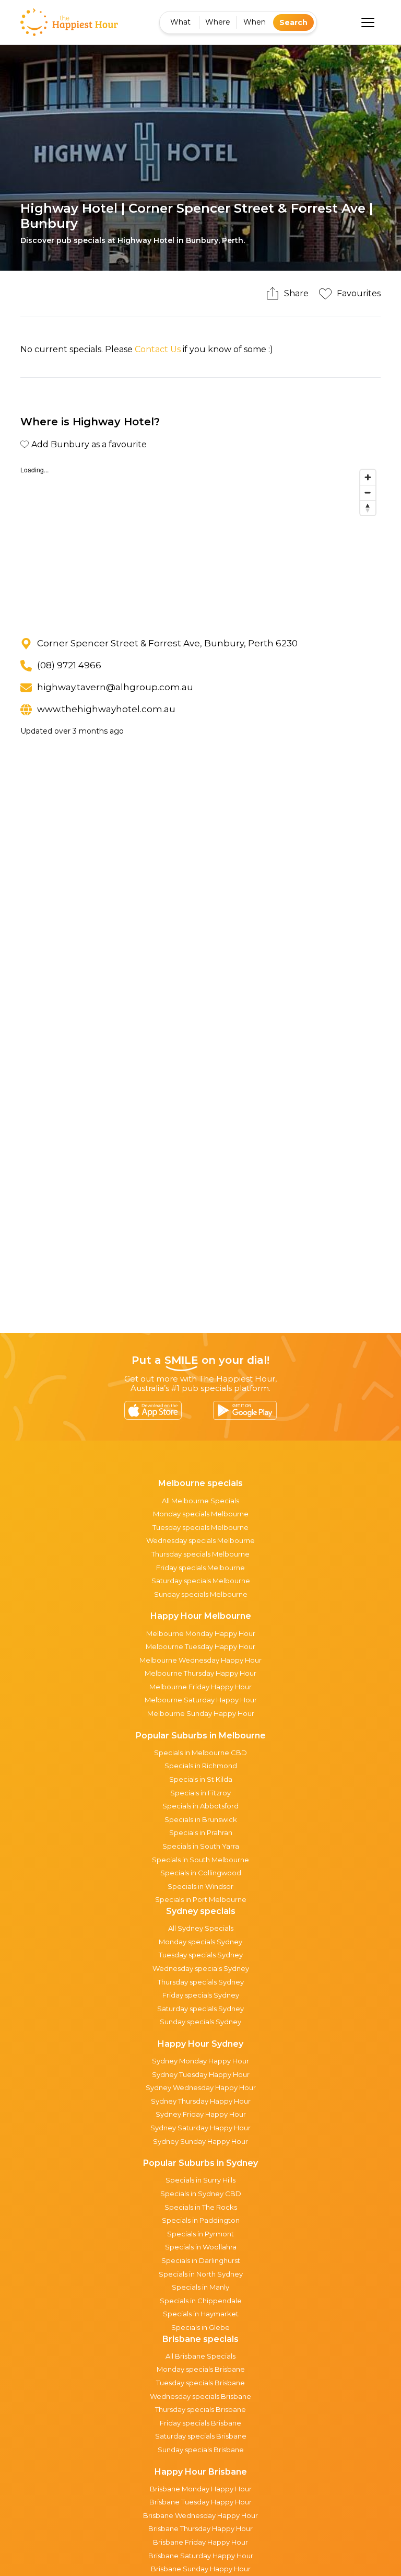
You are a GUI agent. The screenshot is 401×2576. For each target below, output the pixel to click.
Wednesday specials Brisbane (200, 2396)
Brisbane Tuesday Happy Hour (200, 2502)
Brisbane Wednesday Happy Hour (200, 2515)
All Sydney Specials (201, 1928)
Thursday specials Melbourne (200, 1554)
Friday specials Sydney (201, 1995)
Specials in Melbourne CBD (200, 1753)
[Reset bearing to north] (368, 508)
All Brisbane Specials (200, 2356)
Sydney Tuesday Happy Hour (201, 2074)
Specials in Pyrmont (200, 2234)
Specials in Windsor (200, 1886)
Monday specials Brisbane (201, 2369)
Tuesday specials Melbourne (200, 1527)
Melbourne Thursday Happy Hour (200, 1673)
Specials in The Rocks (201, 2207)
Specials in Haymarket (201, 2314)
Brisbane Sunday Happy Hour (201, 2569)
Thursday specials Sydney (201, 1982)
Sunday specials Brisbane (201, 2450)
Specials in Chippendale (201, 2301)
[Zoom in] (368, 477)
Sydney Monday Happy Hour (200, 2061)
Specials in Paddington (201, 2220)
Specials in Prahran (201, 1832)
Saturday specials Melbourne (201, 1581)
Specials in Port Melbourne (201, 1899)
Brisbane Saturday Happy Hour (201, 2556)
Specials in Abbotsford (200, 1806)
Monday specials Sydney (200, 1942)
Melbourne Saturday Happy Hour (201, 1700)
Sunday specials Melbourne (201, 1594)
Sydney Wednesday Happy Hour (201, 2087)
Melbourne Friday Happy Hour (200, 1687)
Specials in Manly (200, 2287)
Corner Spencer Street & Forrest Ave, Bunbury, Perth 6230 (167, 643)
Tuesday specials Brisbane (200, 2383)
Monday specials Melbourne (201, 1514)
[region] (200, 543)
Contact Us (158, 349)
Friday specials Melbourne (200, 1568)
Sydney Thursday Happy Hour (201, 2101)
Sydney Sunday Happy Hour (200, 2141)
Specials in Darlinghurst (201, 2260)
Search (293, 22)
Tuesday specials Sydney (201, 1955)
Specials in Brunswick (201, 1819)
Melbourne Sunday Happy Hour (201, 1713)
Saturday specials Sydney (200, 2009)
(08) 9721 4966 (69, 665)
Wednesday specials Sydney (201, 1968)
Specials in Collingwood (201, 1873)
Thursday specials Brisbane (200, 2409)
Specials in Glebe (200, 2327)
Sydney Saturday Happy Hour (200, 2128)
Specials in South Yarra (201, 1846)
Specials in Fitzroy (200, 1793)
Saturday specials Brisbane (201, 2436)
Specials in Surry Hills (200, 2180)
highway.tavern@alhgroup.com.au (115, 687)
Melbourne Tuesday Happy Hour (200, 1646)
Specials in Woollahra (201, 2247)
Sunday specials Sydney (200, 2022)
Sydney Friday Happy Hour (201, 2114)
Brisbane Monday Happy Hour (201, 2489)
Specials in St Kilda (201, 1779)
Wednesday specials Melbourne (200, 1540)
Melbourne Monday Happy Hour (201, 1633)
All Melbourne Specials (200, 1501)
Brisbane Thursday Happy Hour (200, 2528)
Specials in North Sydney (201, 2274)
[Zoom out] (368, 492)
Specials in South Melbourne (200, 1860)
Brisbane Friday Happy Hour (200, 2542)
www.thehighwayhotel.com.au (106, 709)
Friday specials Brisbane (200, 2423)
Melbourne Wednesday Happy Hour (200, 1660)
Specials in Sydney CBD (201, 2194)
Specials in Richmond (201, 1766)
